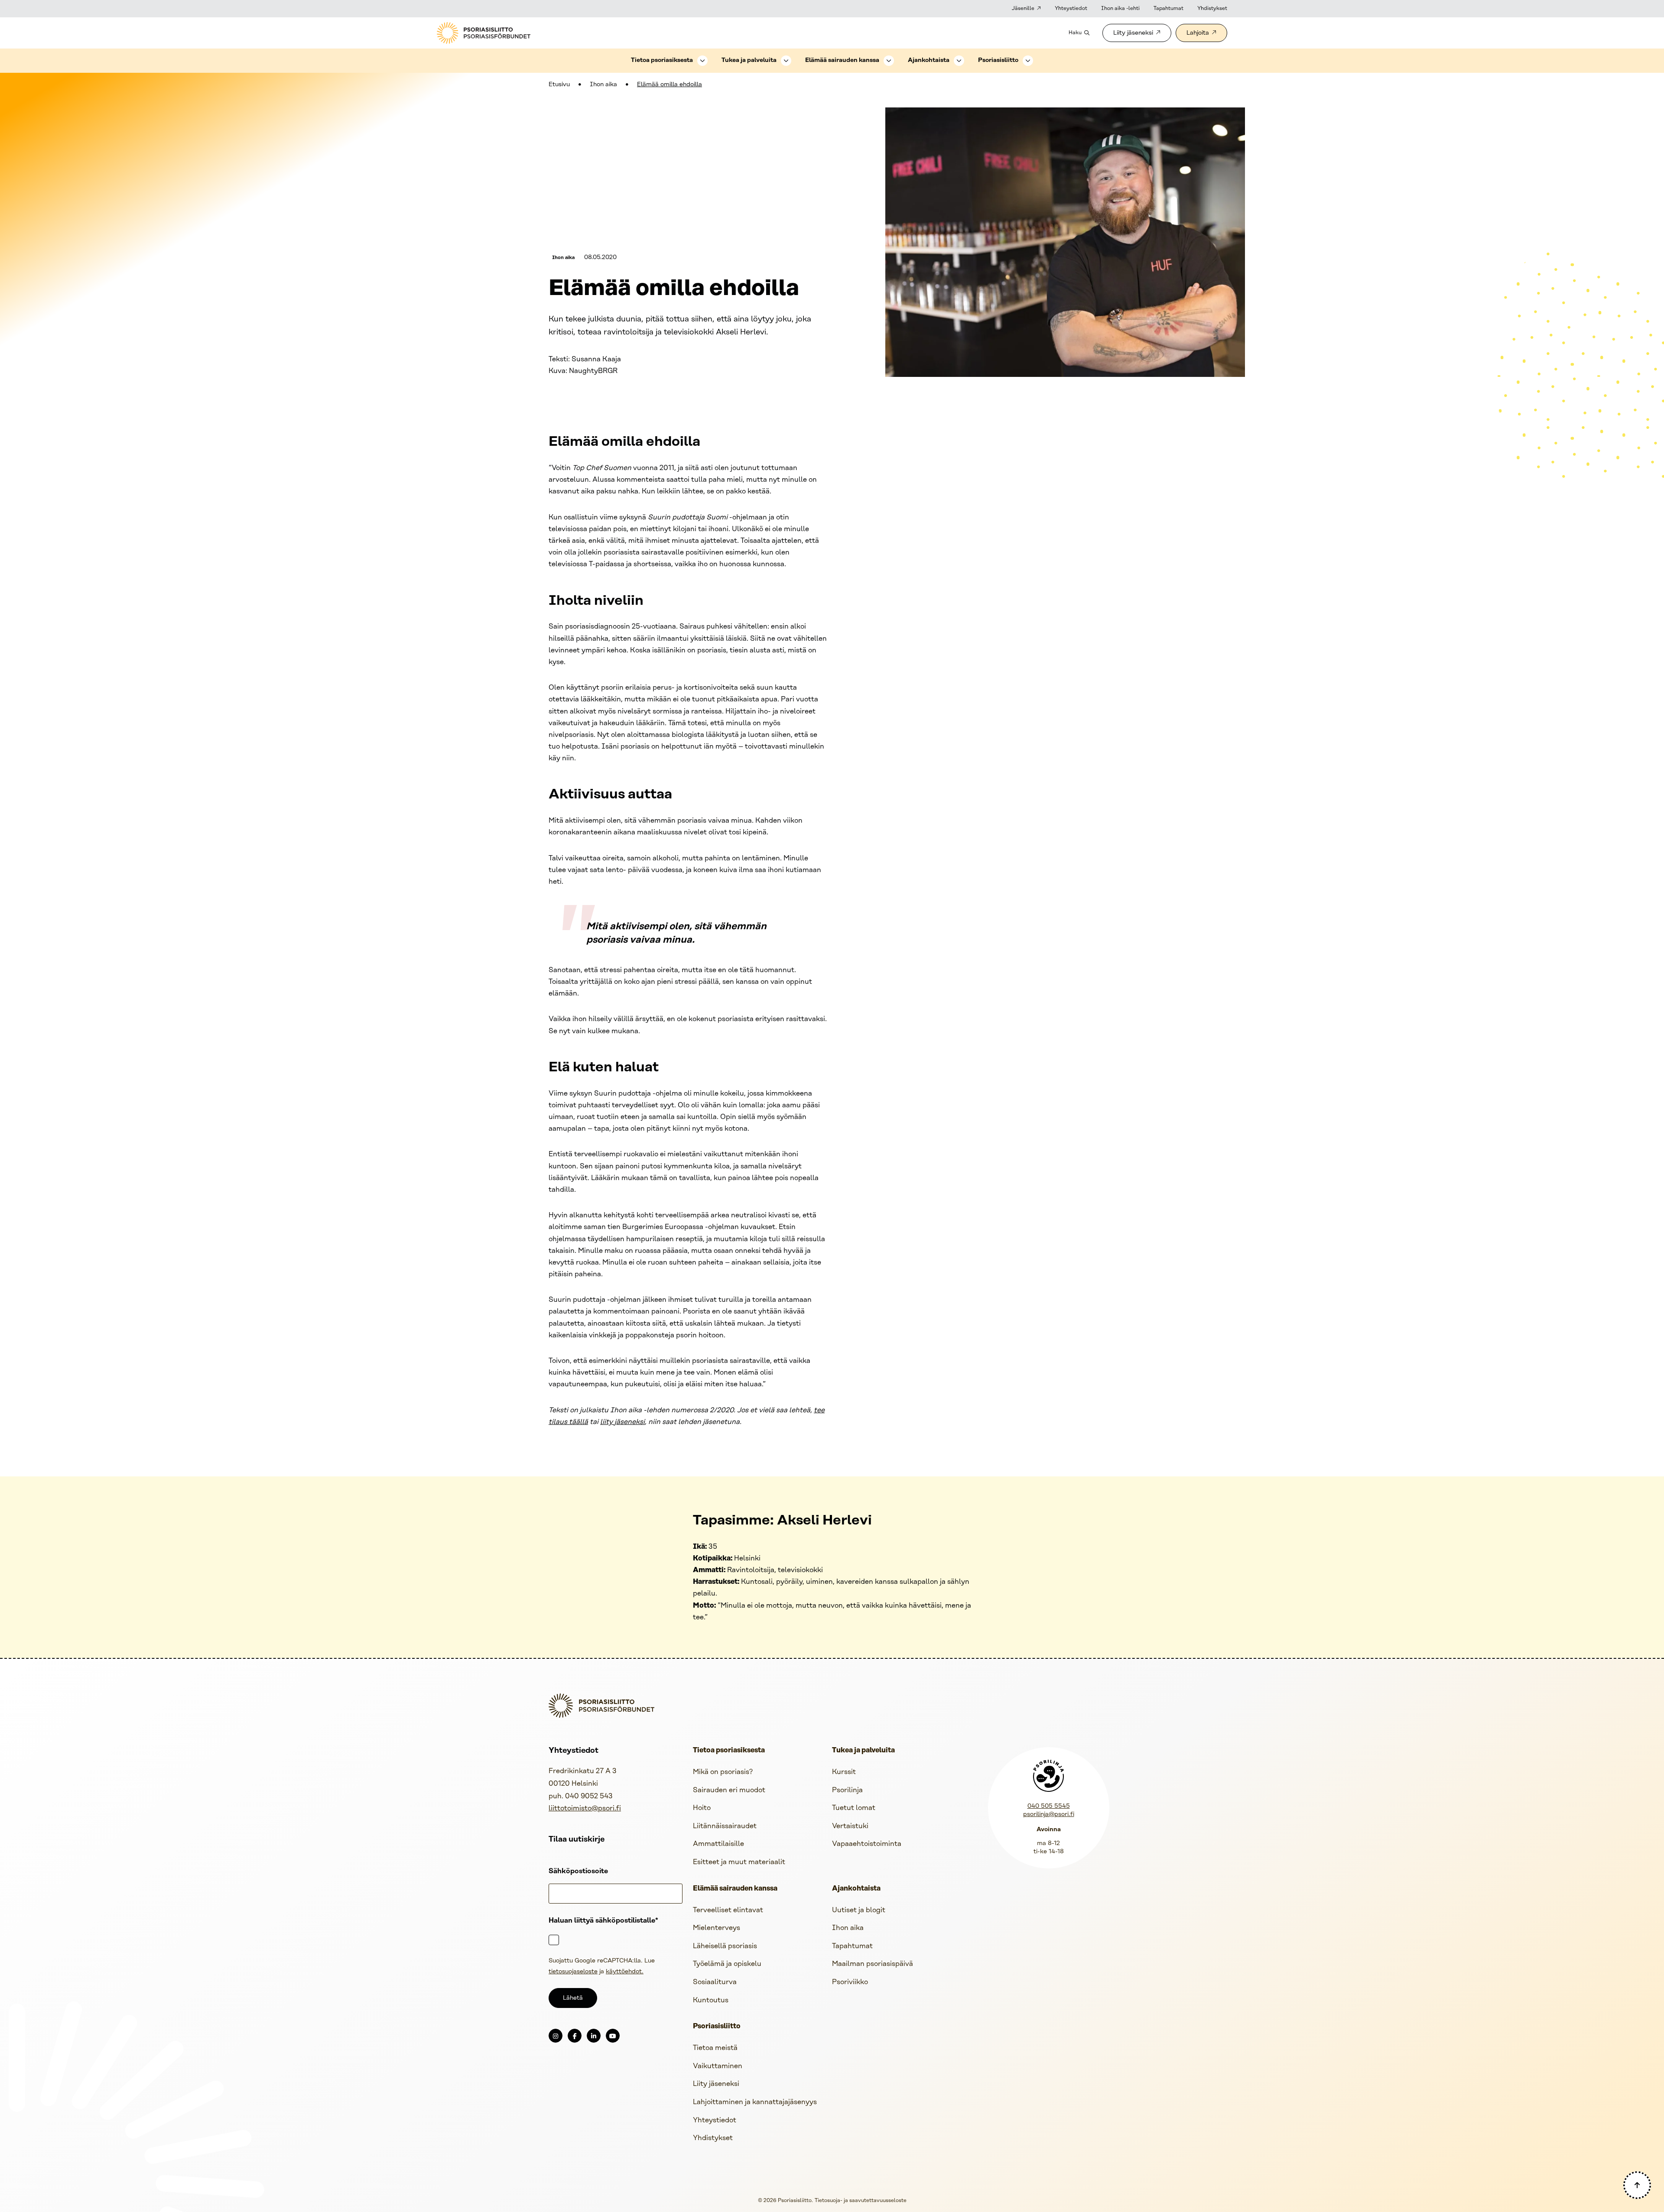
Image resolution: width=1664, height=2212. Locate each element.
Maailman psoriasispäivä (873, 1964)
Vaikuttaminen (718, 2066)
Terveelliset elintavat (728, 1910)
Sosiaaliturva (715, 1982)
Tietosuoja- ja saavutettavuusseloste (861, 2201)
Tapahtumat (1168, 8)
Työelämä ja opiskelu (727, 1964)
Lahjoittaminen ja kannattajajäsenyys (755, 2102)
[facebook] (575, 2036)
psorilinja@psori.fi (1049, 1815)
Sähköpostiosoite (578, 1871)
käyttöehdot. (625, 1972)
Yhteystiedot (1071, 8)
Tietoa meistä (715, 2048)
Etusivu (559, 85)
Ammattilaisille (718, 1844)
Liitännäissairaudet (725, 1826)
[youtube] (613, 2036)
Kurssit (844, 1772)
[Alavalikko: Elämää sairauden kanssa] (889, 61)
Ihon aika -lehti (1120, 8)
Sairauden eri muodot (729, 1790)
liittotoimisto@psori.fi (585, 1808)
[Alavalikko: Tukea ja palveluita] (786, 61)
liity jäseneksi (622, 1422)
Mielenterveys (717, 1928)
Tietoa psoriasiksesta (662, 60)
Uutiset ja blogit (859, 1910)
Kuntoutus (711, 2000)
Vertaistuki (850, 1826)
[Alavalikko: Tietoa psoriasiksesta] (702, 61)
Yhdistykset (1212, 8)
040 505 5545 (1049, 1806)
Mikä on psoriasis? (723, 1772)
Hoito (702, 1808)
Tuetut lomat (854, 1808)
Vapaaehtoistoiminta (867, 1844)
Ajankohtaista (929, 60)
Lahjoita (1198, 33)
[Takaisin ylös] (1637, 2185)
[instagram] (556, 2036)
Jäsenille (1023, 8)
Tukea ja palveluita (749, 60)
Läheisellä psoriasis (725, 1946)
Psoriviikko (850, 1982)
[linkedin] (594, 2036)
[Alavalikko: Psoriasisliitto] (1028, 61)
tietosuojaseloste (573, 1972)
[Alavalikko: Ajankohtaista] (959, 61)
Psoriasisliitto (998, 60)
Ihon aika (603, 85)
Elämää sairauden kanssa (842, 60)
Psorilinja (847, 1790)
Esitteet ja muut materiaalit (739, 1862)
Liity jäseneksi (1133, 33)
